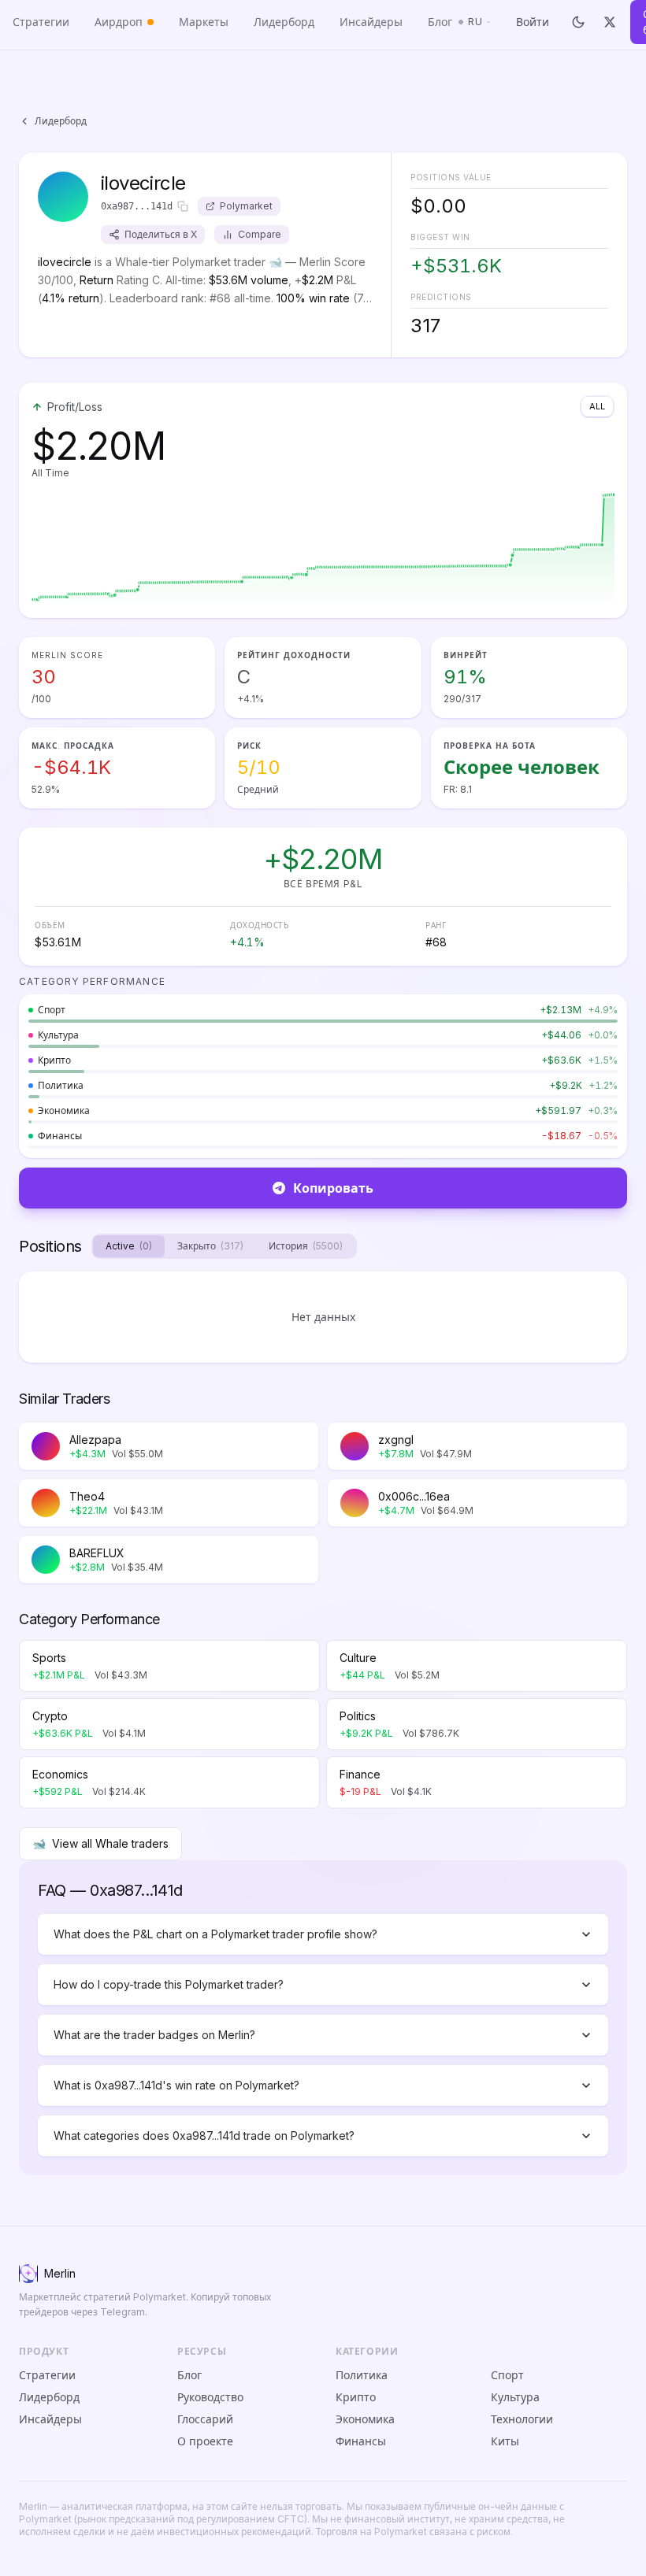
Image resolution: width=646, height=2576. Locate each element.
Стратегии (41, 22)
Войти (533, 22)
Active (129, 1246)
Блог (440, 22)
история (306, 1246)
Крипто (356, 2397)
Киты (505, 2441)
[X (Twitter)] (610, 22)
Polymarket (246, 206)
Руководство (210, 2397)
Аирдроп (119, 22)
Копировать (333, 1188)
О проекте (205, 2441)
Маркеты (204, 22)
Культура (515, 2397)
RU (475, 22)
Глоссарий (205, 2419)
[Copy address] (183, 206)
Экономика (365, 2419)
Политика (362, 2375)
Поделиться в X (161, 234)
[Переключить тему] (579, 22)
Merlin (60, 2273)
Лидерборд (284, 22)
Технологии (522, 2419)
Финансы (361, 2441)
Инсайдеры (371, 22)
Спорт (507, 2375)
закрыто (210, 1246)
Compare (260, 234)
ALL (597, 406)
